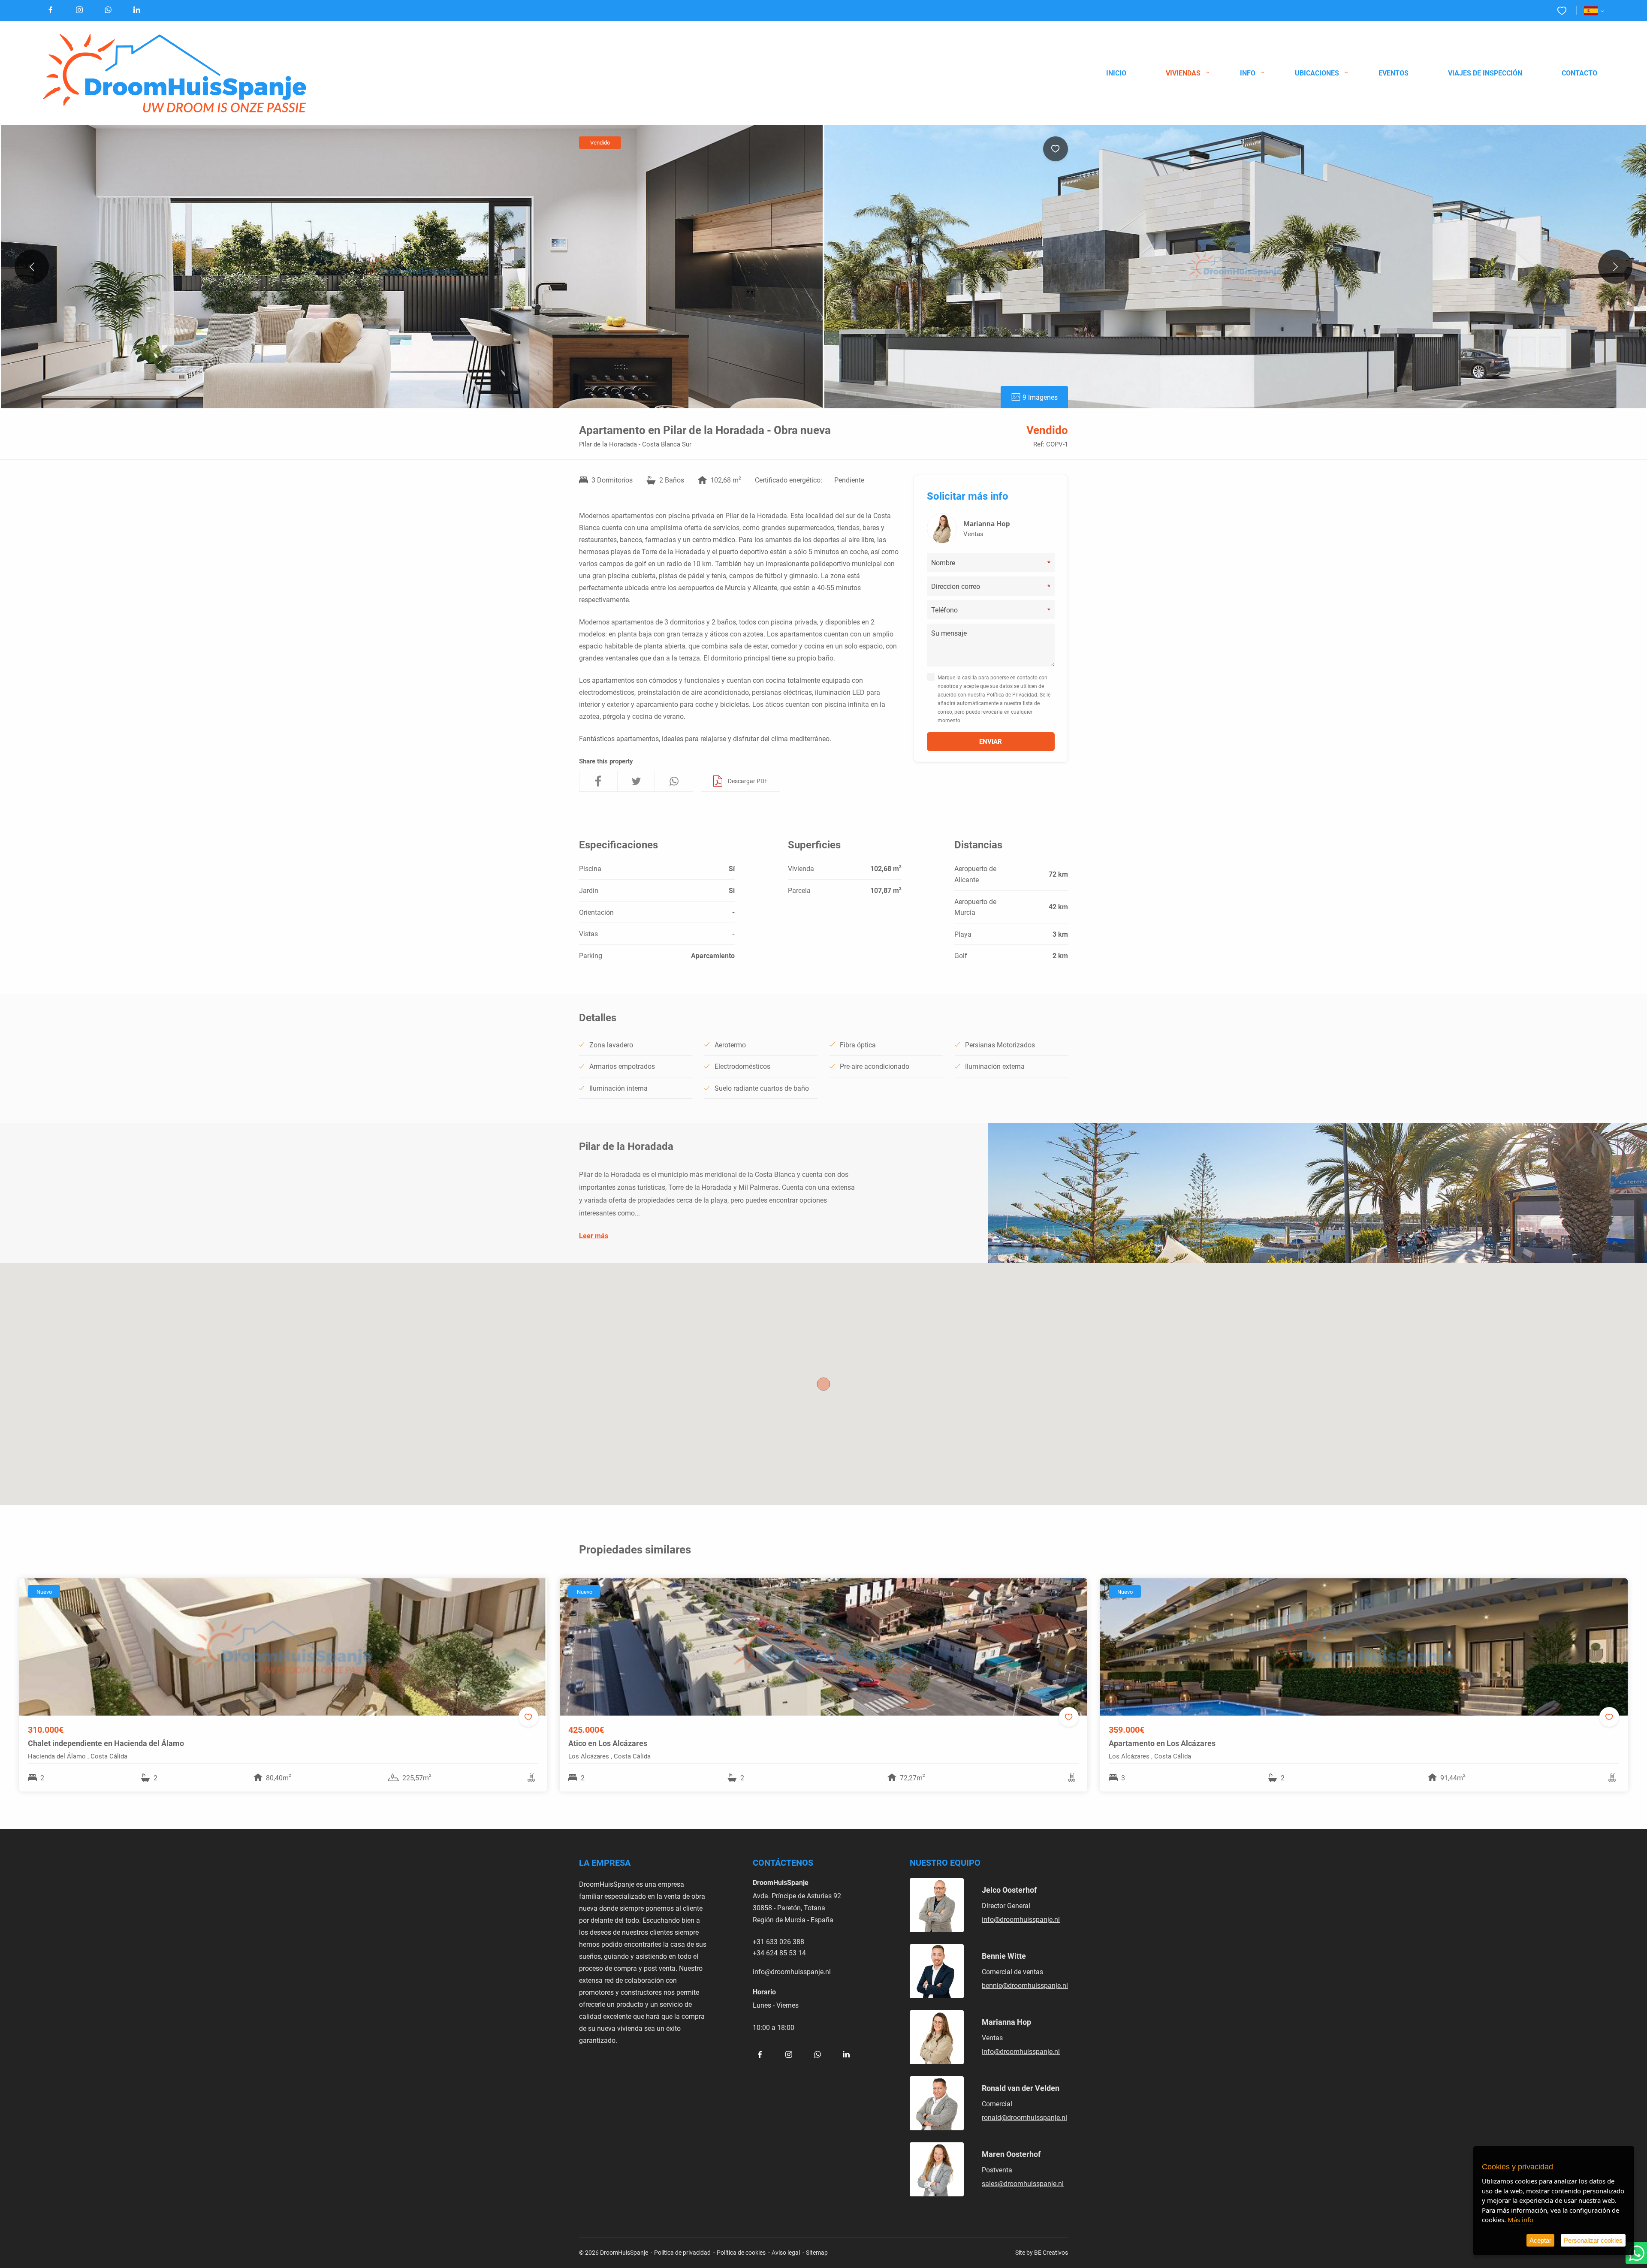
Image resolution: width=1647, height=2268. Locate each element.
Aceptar (1540, 2240)
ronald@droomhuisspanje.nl (1024, 2117)
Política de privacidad (682, 2252)
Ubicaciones (1317, 73)
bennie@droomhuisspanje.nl (1025, 1985)
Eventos (1394, 73)
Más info (1520, 2220)
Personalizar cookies (1593, 2240)
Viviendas (1183, 73)
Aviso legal (786, 2252)
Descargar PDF (748, 781)
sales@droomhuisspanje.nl (1023, 2183)
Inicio (1116, 73)
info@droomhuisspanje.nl (792, 1971)
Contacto (1579, 73)
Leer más (594, 1235)
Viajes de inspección (1485, 73)
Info (1248, 73)
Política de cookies (741, 2252)
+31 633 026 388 (778, 1941)
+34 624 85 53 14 (779, 1953)
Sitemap (817, 2252)
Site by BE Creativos (1042, 2252)
